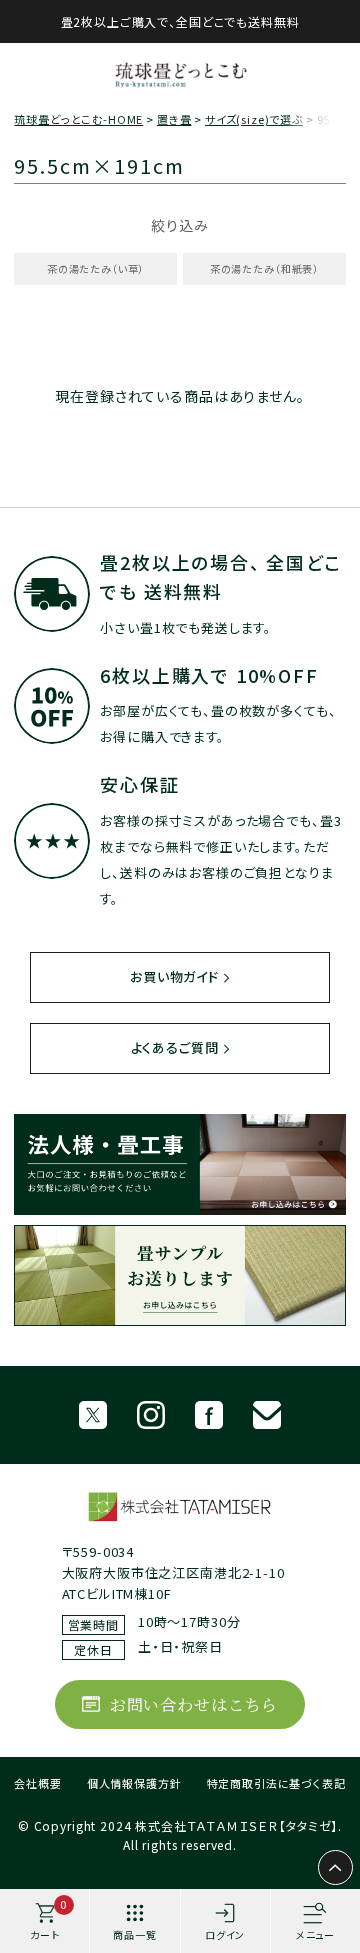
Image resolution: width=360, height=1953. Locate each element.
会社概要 (37, 1783)
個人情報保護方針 (134, 1783)
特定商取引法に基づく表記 (276, 1783)
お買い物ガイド (174, 976)
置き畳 (174, 119)
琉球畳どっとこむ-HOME (78, 119)
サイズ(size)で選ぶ (254, 119)
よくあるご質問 (175, 1047)
